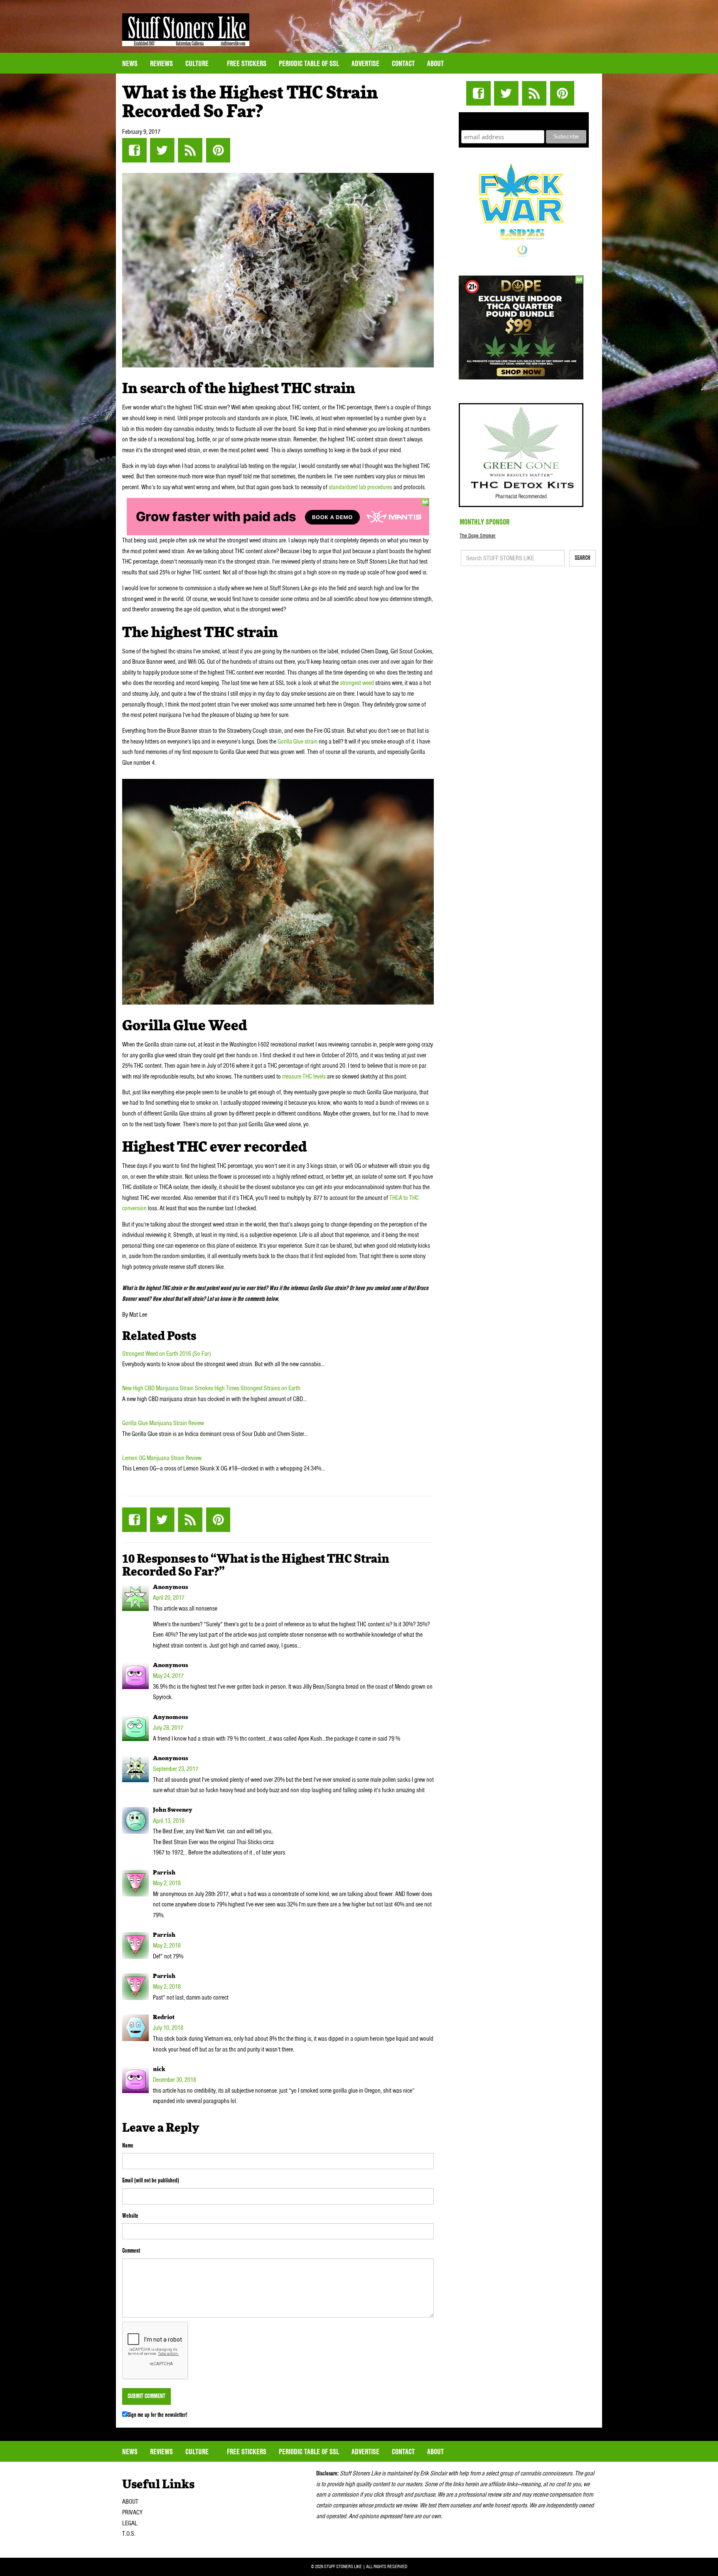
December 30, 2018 (175, 2080)
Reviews (161, 63)
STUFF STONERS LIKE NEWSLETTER (524, 120)
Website (130, 2216)
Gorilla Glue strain (298, 741)
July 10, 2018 (168, 2028)
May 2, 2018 (167, 1883)
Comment (131, 2251)
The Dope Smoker (478, 536)
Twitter (162, 150)
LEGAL (130, 2523)
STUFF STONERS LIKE (186, 30)
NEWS (130, 63)
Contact (403, 63)
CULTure (198, 63)
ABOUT (130, 2502)
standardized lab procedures (360, 487)
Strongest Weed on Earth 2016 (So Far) (166, 1354)
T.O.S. (129, 2534)
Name (128, 2145)
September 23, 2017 (176, 1769)
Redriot (164, 2017)
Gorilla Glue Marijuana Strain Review (163, 1423)
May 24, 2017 (168, 1676)
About (435, 63)
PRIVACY (132, 2512)
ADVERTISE (365, 63)
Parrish (164, 1873)
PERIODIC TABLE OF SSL (309, 63)
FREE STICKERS (247, 63)
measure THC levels (304, 1076)
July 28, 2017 (168, 1728)
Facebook (134, 150)
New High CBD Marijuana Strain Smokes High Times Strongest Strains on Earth (211, 1388)
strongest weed (357, 683)
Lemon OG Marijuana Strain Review (162, 1458)
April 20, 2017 (169, 1598)
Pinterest (218, 150)
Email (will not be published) (151, 2180)
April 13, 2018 (169, 1821)
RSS (190, 150)
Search (583, 558)
